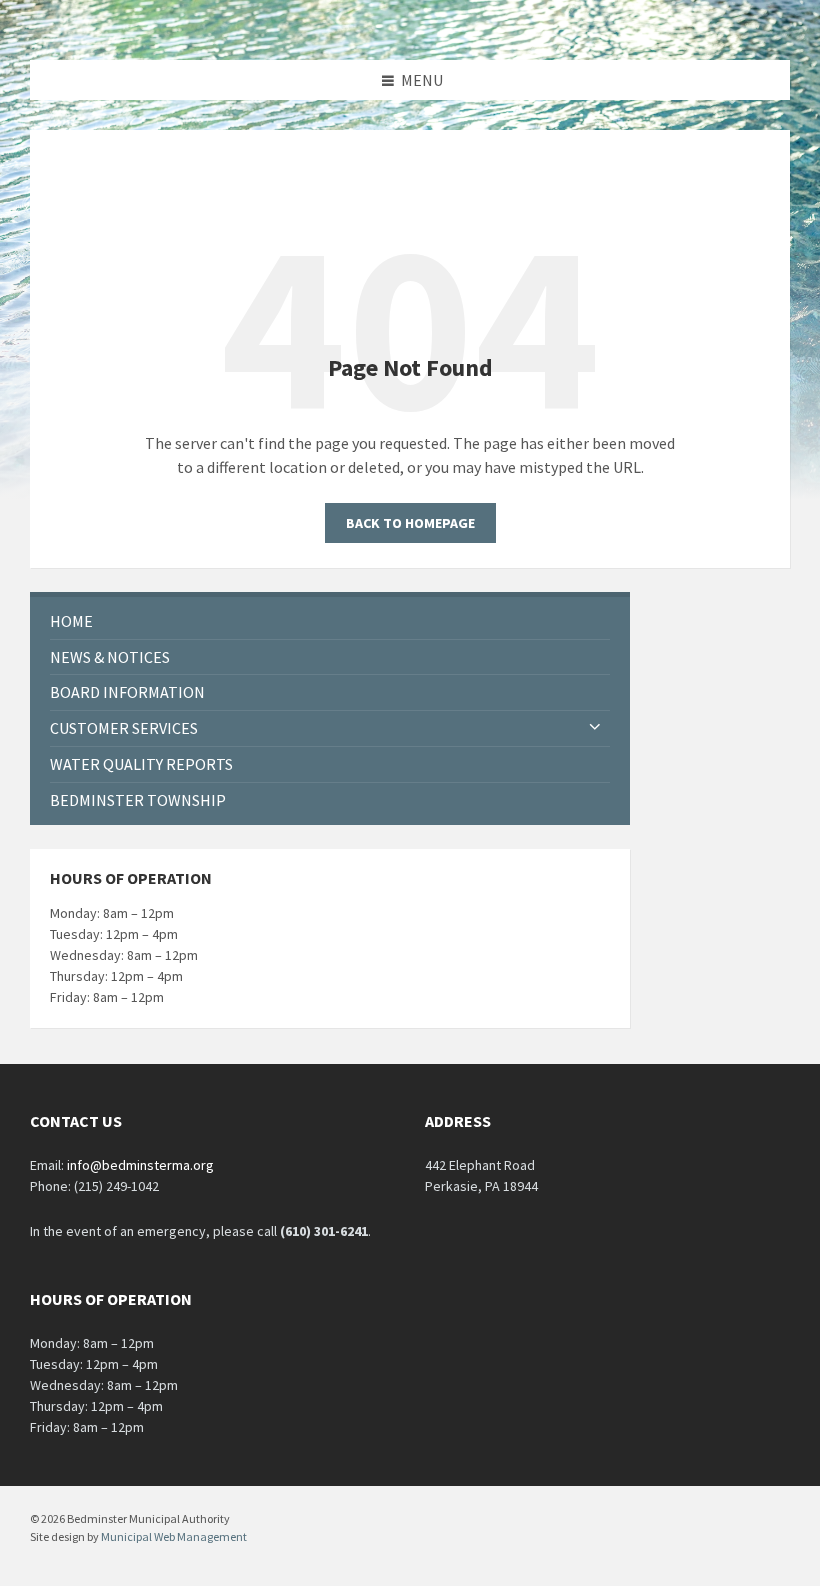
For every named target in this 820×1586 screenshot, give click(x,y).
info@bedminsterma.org (140, 1165)
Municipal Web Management (174, 1536)
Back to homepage (410, 523)
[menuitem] (330, 621)
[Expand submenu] (595, 728)
